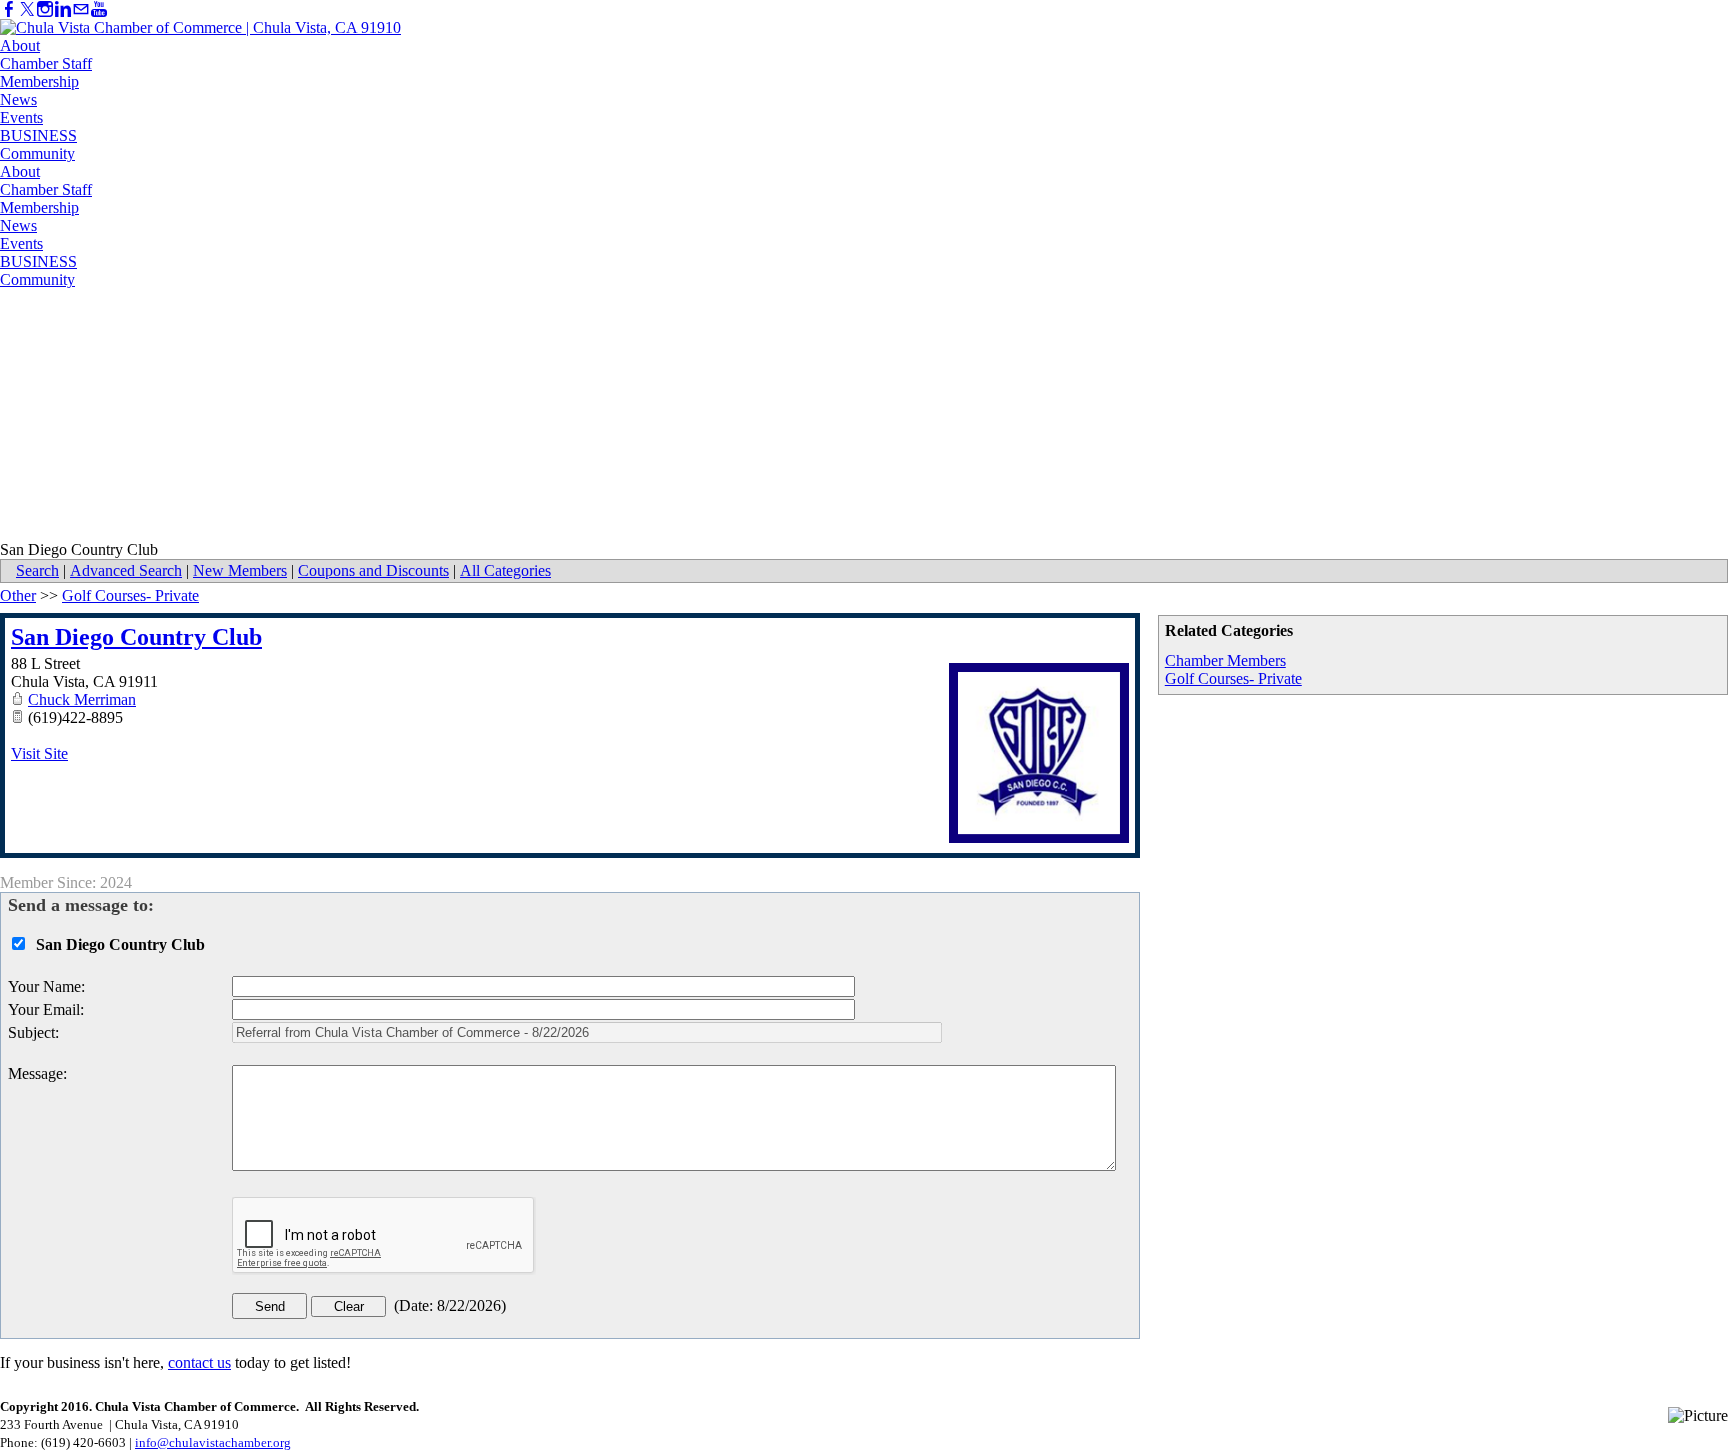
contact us (199, 1362)
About (20, 45)
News (18, 99)
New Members (240, 570)
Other (18, 595)
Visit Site (39, 753)
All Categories (505, 570)
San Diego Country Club (136, 637)
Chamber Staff (46, 63)
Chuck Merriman (82, 699)
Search (37, 570)
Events (21, 117)
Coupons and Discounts (373, 570)
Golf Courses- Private (1233, 678)
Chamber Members (1225, 660)
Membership (39, 81)
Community (37, 153)
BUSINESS (38, 135)
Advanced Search (126, 570)
